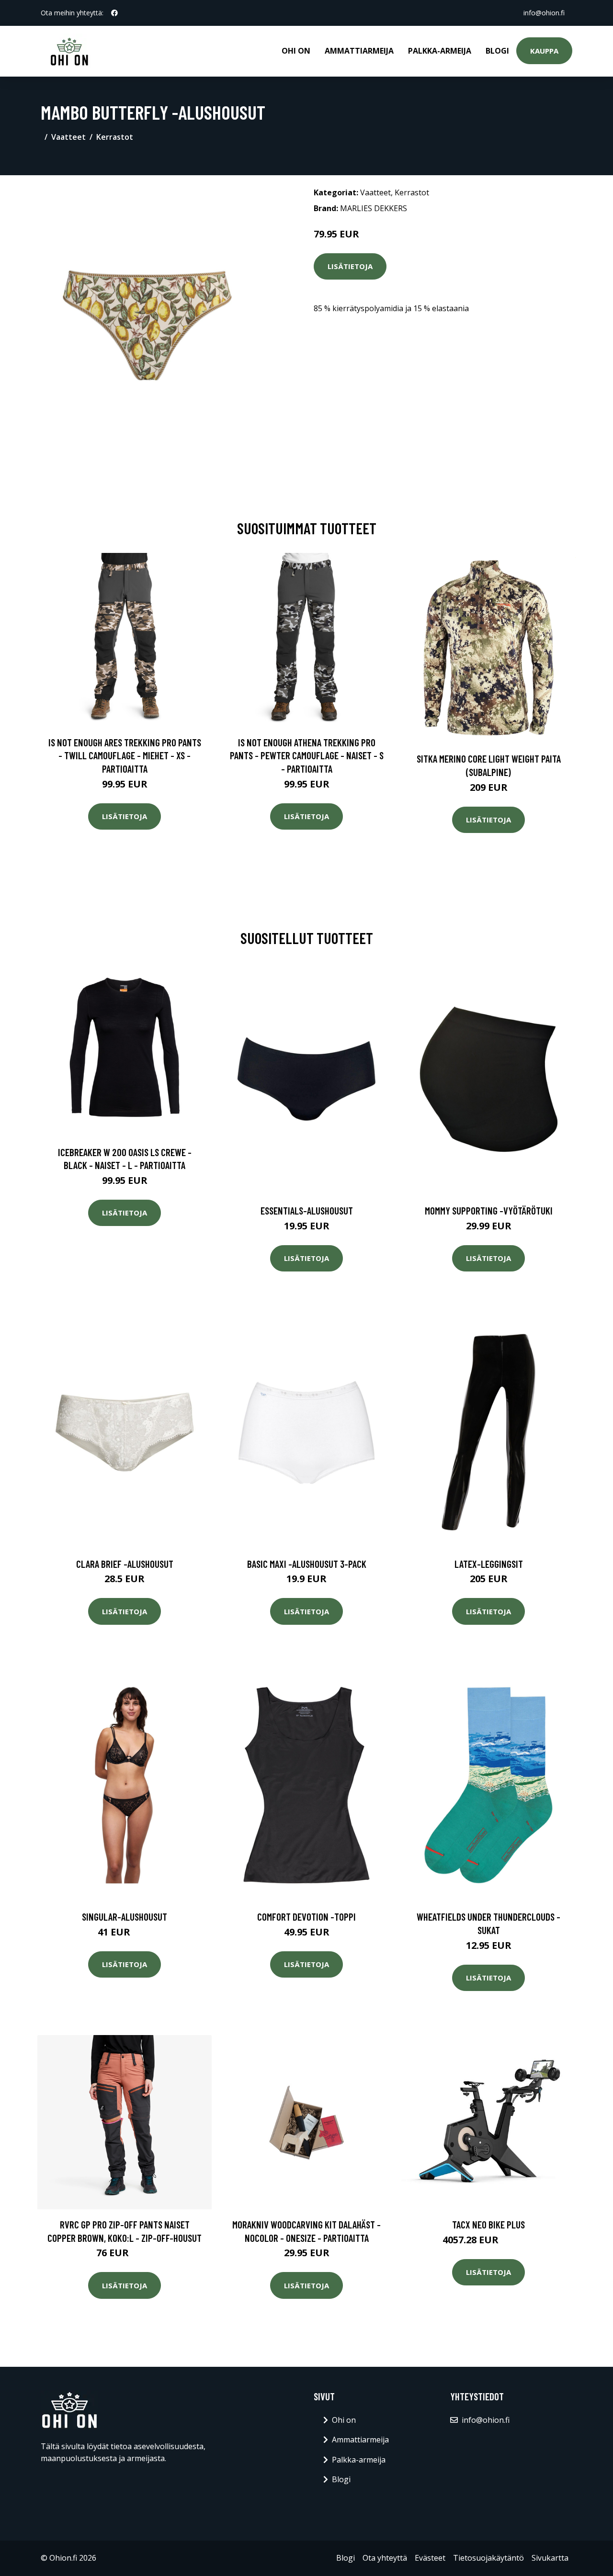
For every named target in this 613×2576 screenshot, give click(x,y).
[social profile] (114, 13)
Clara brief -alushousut (125, 1564)
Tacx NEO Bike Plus (488, 2224)
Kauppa (544, 51)
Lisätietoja (350, 266)
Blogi (497, 51)
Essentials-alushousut (307, 1210)
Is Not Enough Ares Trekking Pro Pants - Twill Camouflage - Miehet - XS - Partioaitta (125, 755)
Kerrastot (115, 137)
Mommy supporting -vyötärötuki (489, 1210)
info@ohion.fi (544, 13)
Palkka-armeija (440, 51)
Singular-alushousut (125, 1917)
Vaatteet (68, 137)
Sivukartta (550, 2558)
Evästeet (430, 2558)
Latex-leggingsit (489, 1564)
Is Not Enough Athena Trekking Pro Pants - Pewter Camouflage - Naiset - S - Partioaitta (307, 755)
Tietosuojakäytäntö (488, 2558)
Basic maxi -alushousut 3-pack (307, 1564)
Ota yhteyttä (385, 2558)
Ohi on (296, 51)
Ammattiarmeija (359, 51)
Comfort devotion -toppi (306, 1917)
